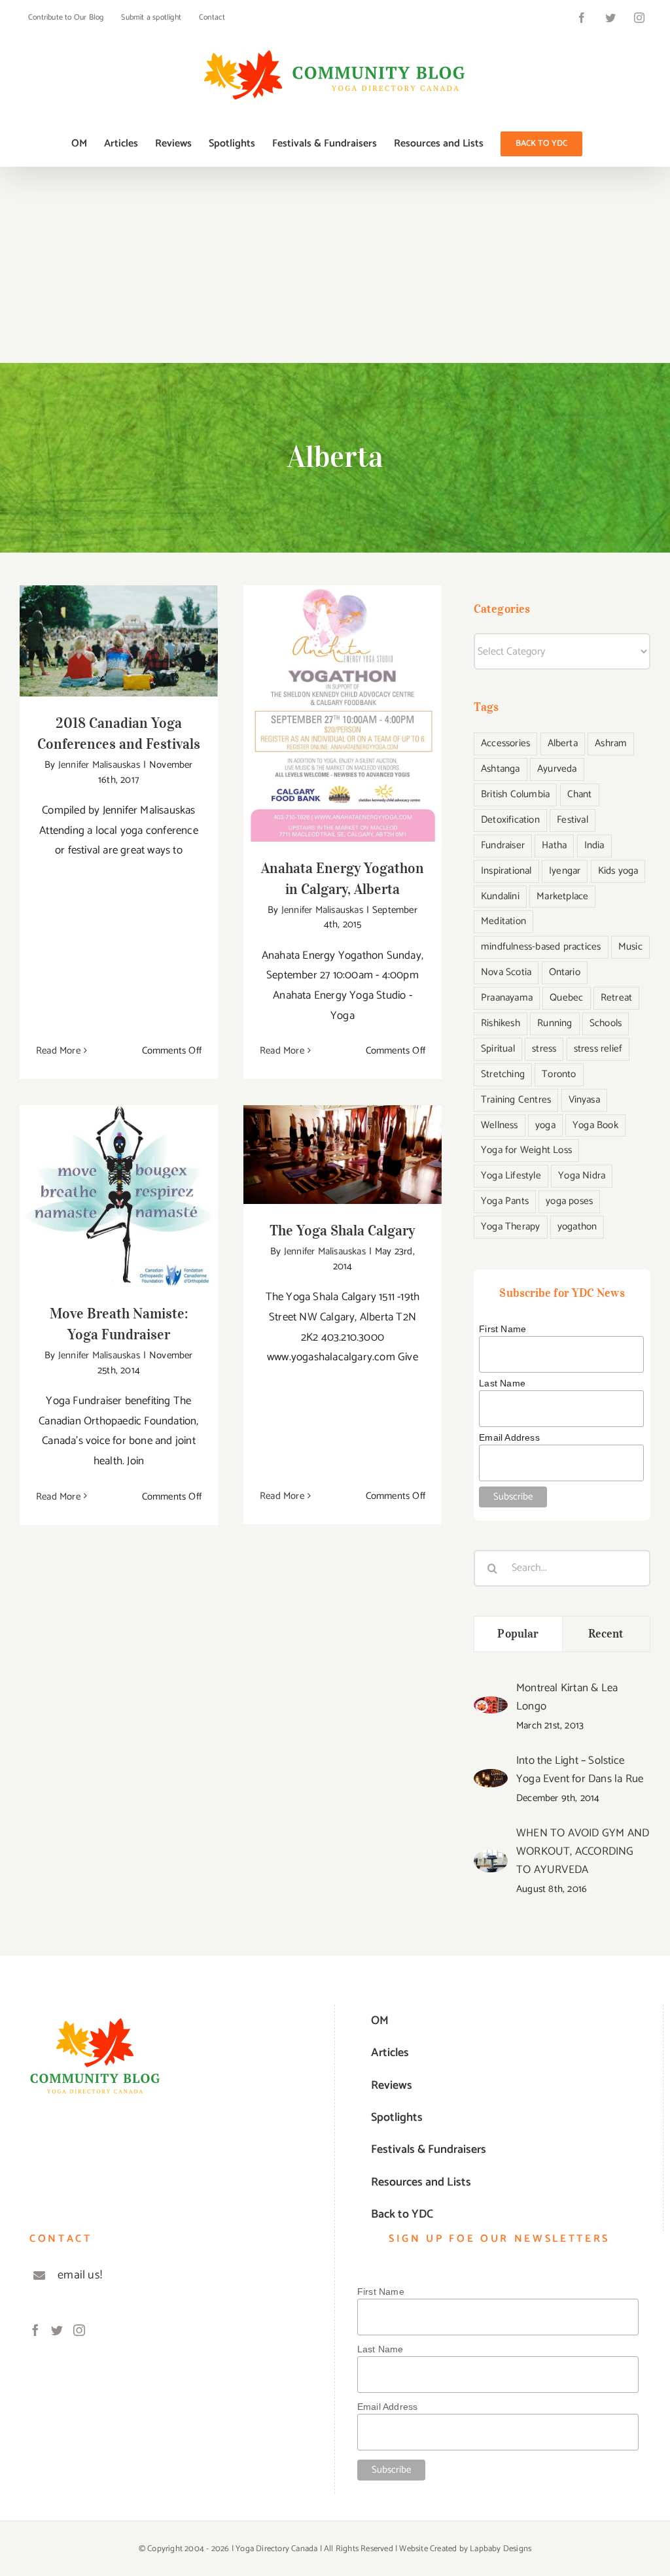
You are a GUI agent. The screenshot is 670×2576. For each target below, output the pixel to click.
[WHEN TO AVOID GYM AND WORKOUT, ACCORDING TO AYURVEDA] (491, 1859)
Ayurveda (557, 769)
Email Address (509, 1437)
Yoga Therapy (510, 1227)
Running (555, 1023)
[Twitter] (57, 2330)
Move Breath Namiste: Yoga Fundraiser (119, 1176)
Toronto (559, 1074)
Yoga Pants (505, 1201)
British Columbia (515, 794)
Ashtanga (501, 769)
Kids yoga (618, 871)
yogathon (577, 1227)
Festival (573, 820)
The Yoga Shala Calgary (343, 1142)
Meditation (503, 921)
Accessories (505, 743)
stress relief (598, 1049)
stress (544, 1049)
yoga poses (569, 1201)
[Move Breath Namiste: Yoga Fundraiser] (119, 1196)
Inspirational (506, 871)
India (594, 845)
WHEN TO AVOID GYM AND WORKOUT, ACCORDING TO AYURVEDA (583, 1851)
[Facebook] (35, 2330)
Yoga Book (595, 1125)
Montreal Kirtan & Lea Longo (567, 1697)
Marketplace (562, 896)
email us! (80, 2275)
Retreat (616, 998)
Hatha (554, 845)
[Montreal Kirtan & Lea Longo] (491, 1706)
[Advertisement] (335, 265)
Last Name (502, 1383)
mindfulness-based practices (541, 947)
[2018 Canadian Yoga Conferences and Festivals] (119, 641)
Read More (58, 1051)
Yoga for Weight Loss (526, 1150)
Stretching (503, 1074)
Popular (518, 1634)
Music (630, 947)
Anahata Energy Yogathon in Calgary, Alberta (343, 693)
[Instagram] (79, 2330)
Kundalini (500, 896)
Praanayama (507, 998)
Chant (580, 794)
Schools (606, 1023)
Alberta (563, 743)
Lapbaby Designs (501, 2549)
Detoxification (510, 820)
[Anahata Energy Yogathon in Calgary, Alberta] (343, 713)
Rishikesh (501, 1023)
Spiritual (498, 1049)
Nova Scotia (506, 972)
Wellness (500, 1125)
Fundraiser (503, 845)
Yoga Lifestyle (511, 1176)
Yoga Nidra (582, 1176)
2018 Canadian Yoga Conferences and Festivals (119, 620)
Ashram (611, 743)
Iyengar (565, 871)
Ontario (565, 972)
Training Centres (516, 1100)
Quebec (566, 998)
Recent (606, 1634)
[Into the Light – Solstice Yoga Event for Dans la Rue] (491, 1779)
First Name (502, 1329)
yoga (545, 1125)
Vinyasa (584, 1100)
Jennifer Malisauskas (99, 765)
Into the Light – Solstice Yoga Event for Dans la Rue (580, 1770)
